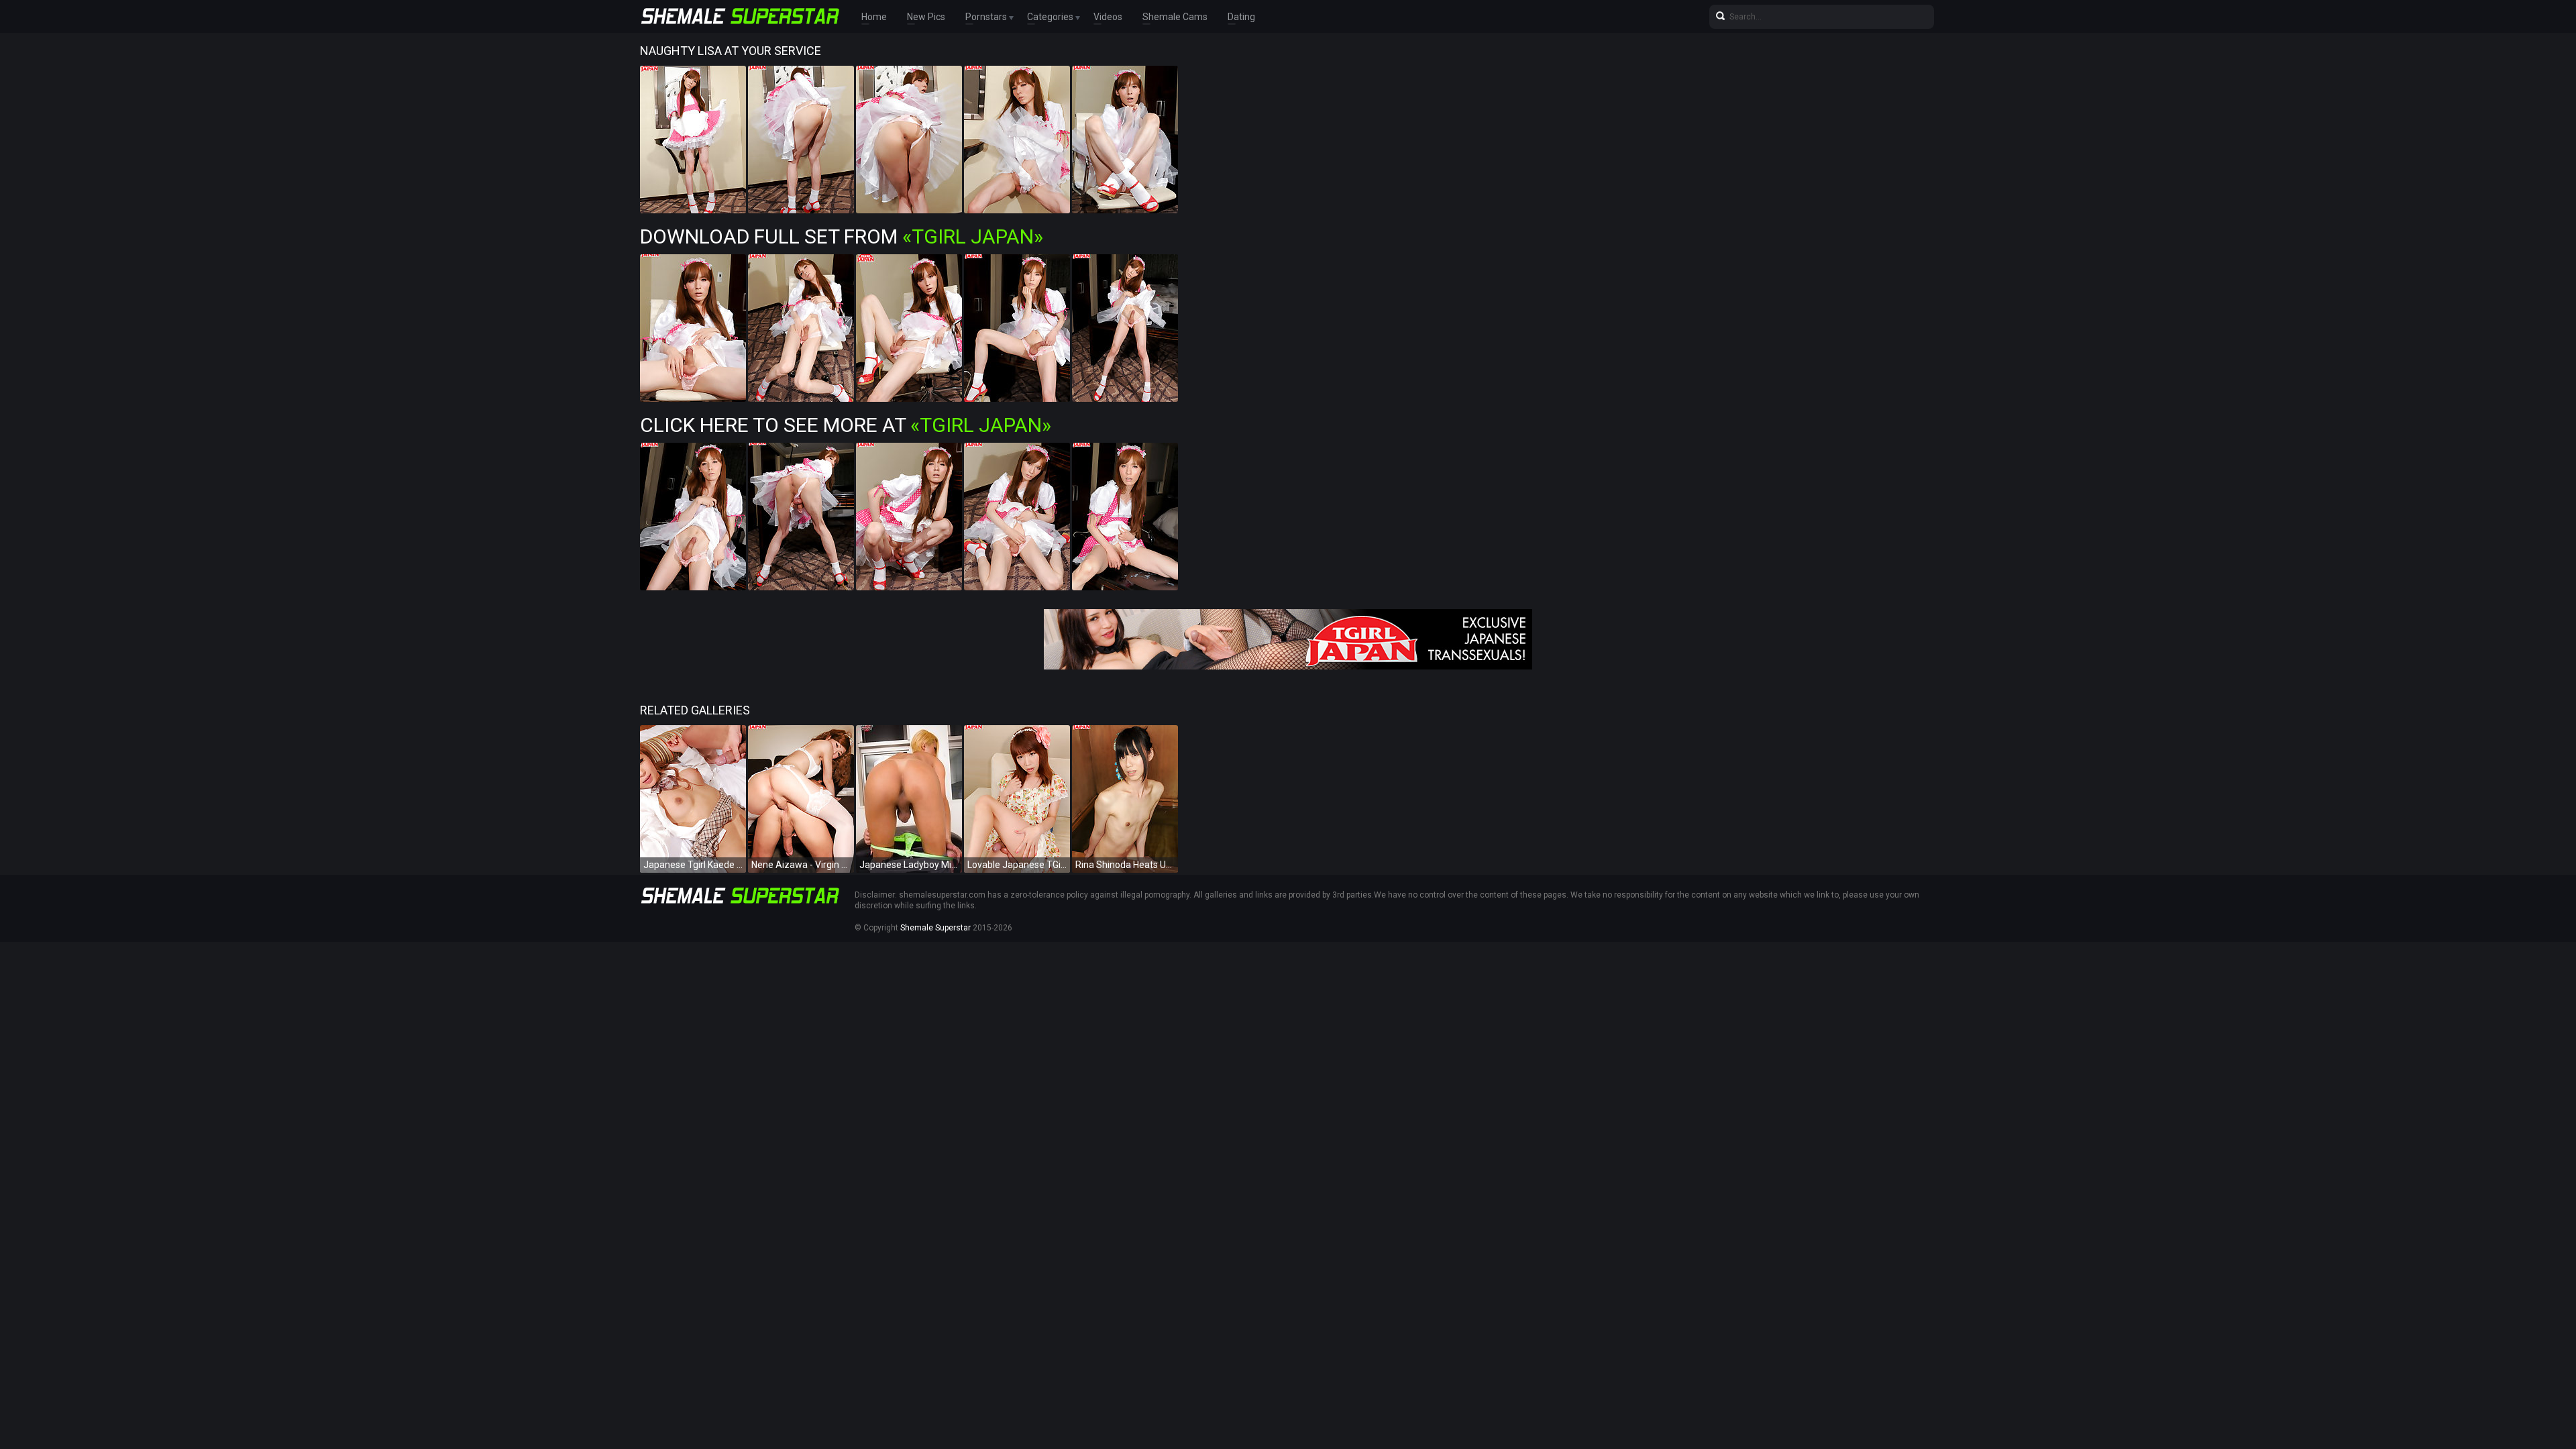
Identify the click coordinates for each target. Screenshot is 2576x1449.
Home (874, 17)
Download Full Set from (842, 236)
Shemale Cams (1175, 17)
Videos (1108, 17)
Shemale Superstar (935, 928)
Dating (1241, 17)
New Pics (926, 17)
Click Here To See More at (846, 425)
